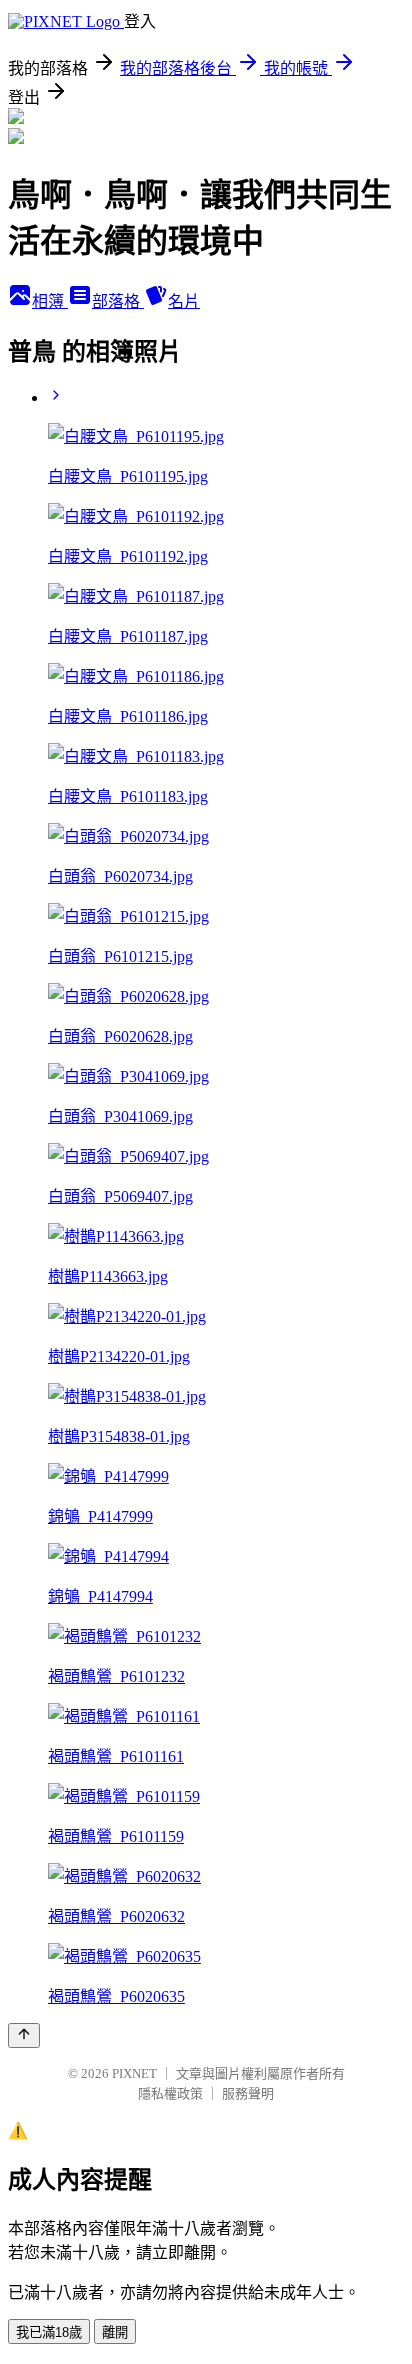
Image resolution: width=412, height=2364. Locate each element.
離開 (115, 2332)
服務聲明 (248, 2093)
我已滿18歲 (49, 2332)
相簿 (50, 301)
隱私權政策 (170, 2093)
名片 (184, 301)
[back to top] (24, 2035)
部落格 (118, 301)
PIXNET (134, 2073)
